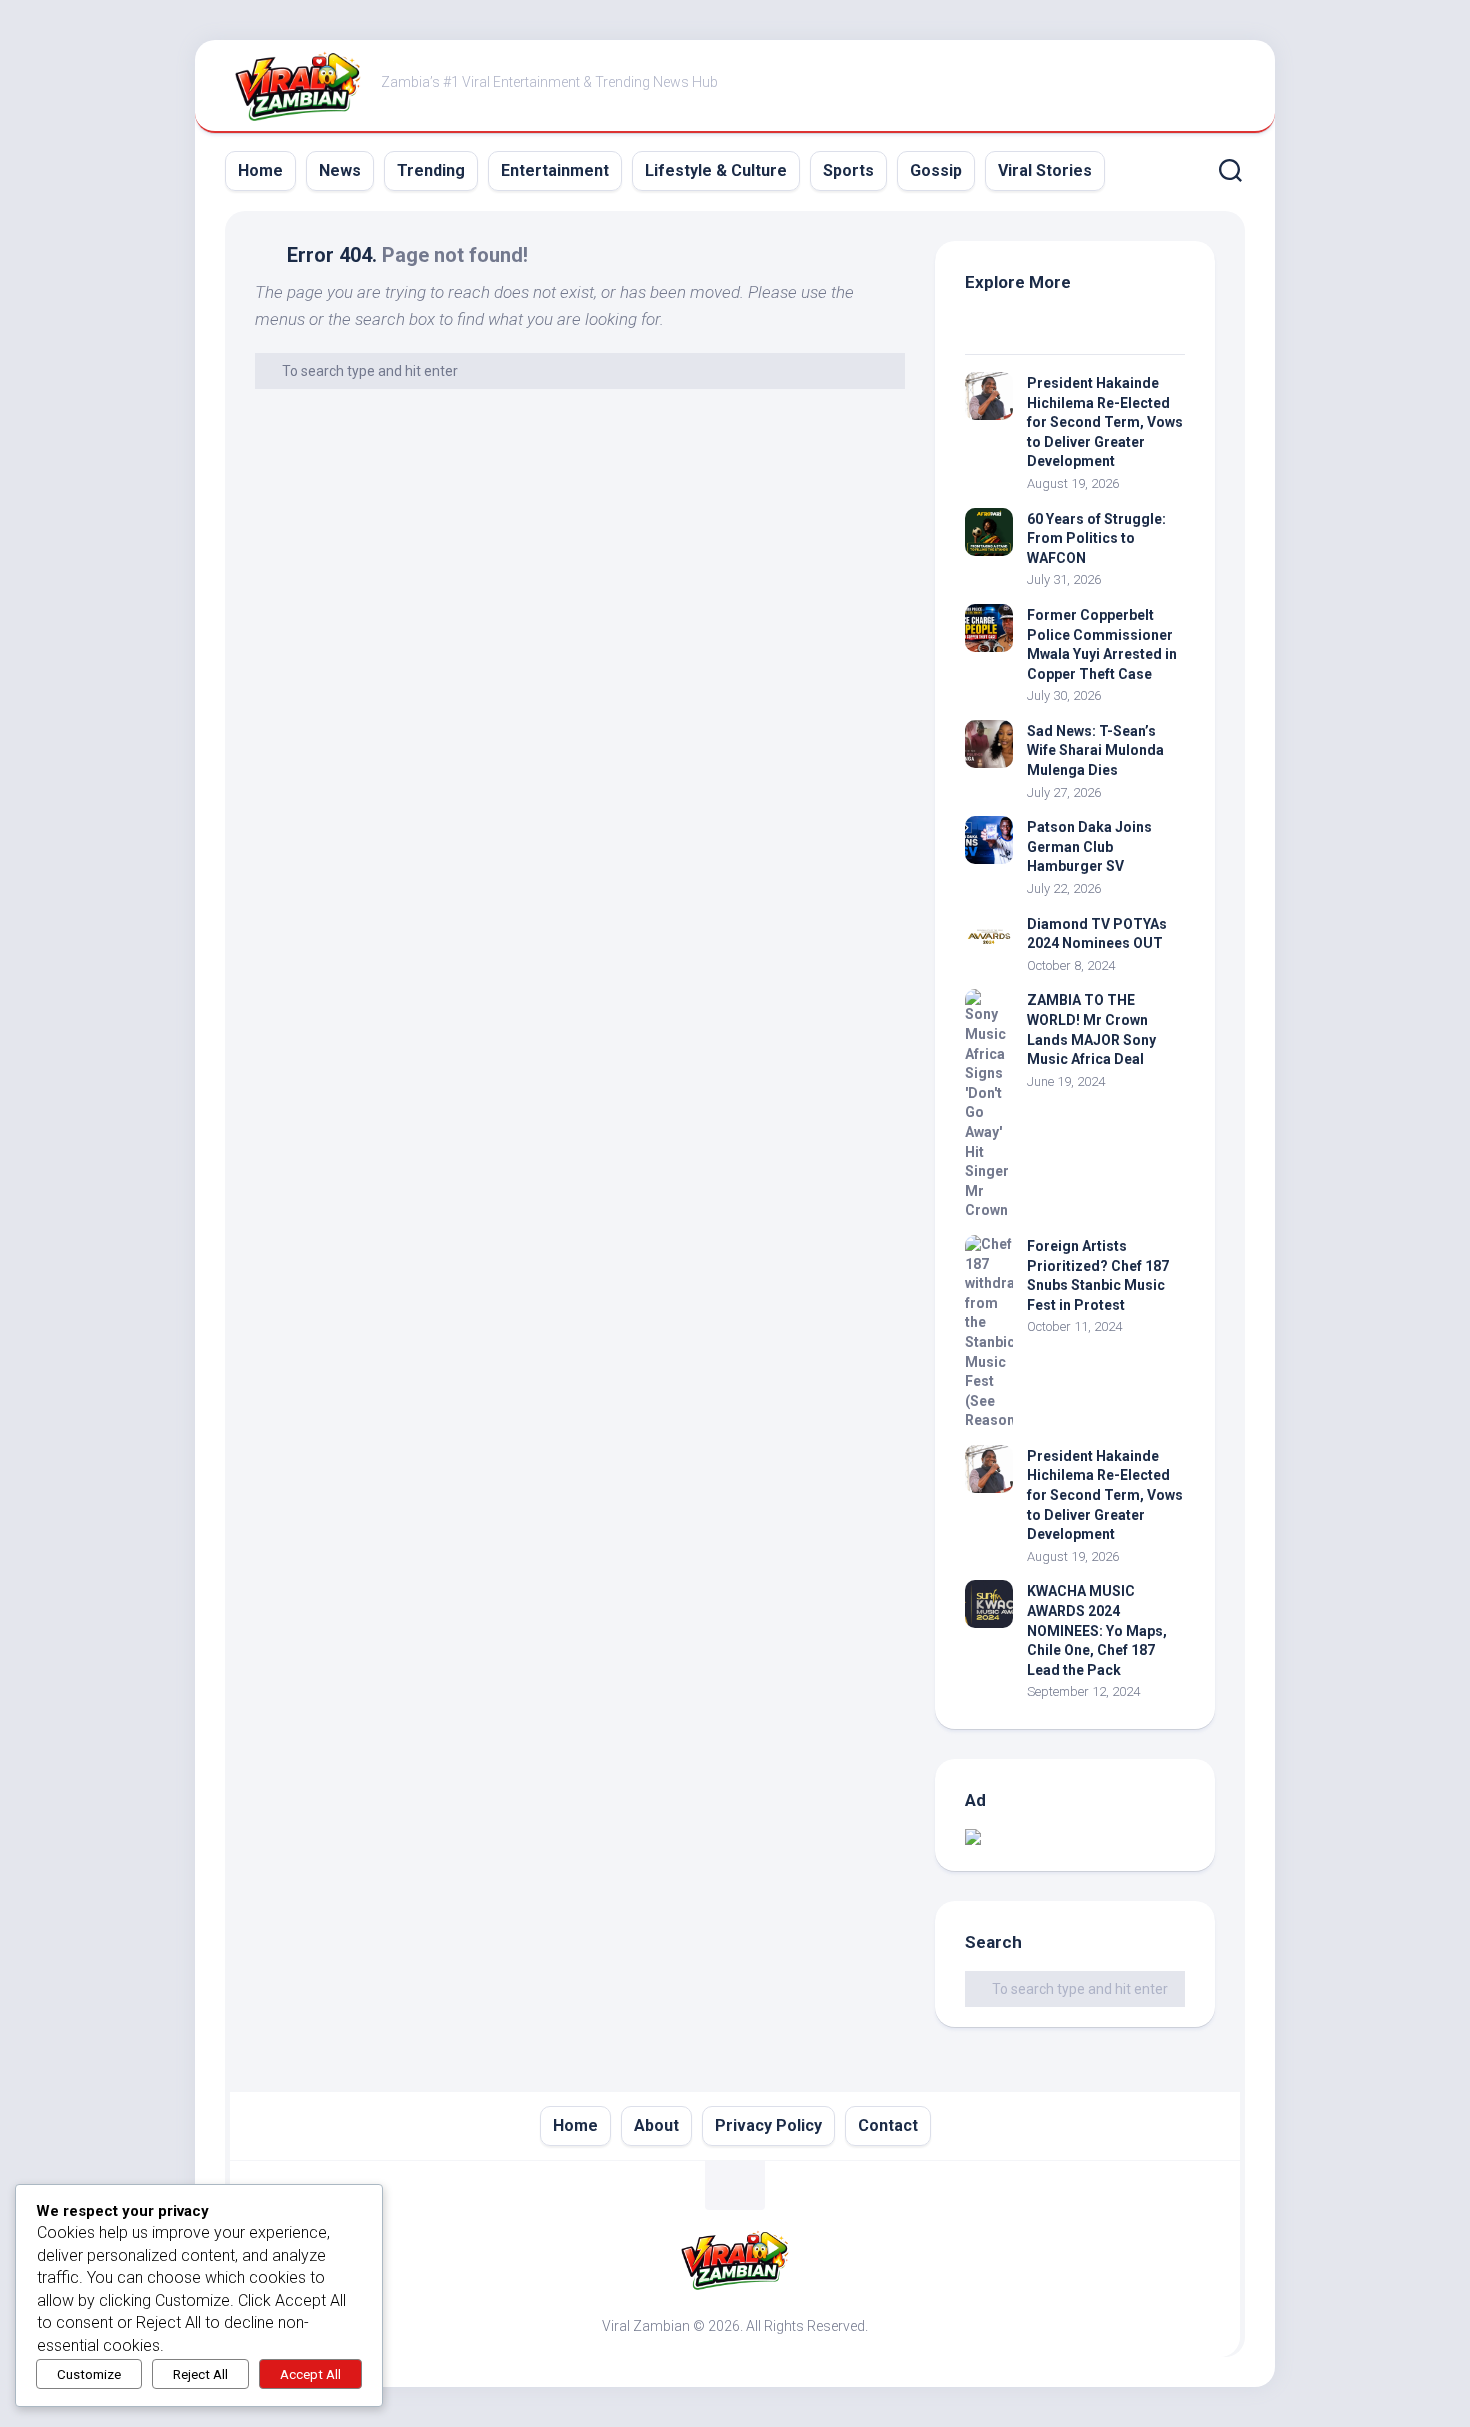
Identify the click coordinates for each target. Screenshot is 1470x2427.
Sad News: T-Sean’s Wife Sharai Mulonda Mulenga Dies (1095, 750)
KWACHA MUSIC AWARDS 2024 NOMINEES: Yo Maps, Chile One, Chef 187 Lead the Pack (1097, 1630)
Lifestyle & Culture (716, 170)
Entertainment (555, 170)
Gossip (936, 170)
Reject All (200, 2374)
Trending (431, 170)
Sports (848, 170)
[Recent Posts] (1020, 329)
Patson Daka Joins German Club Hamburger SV (1089, 846)
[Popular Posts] (1130, 329)
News (340, 170)
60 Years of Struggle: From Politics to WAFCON (1096, 538)
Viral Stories (1045, 170)
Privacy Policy (768, 2125)
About (656, 2125)
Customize (89, 2374)
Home (260, 170)
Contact (888, 2125)
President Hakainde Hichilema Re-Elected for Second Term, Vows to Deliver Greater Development (1105, 422)
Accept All (310, 2374)
